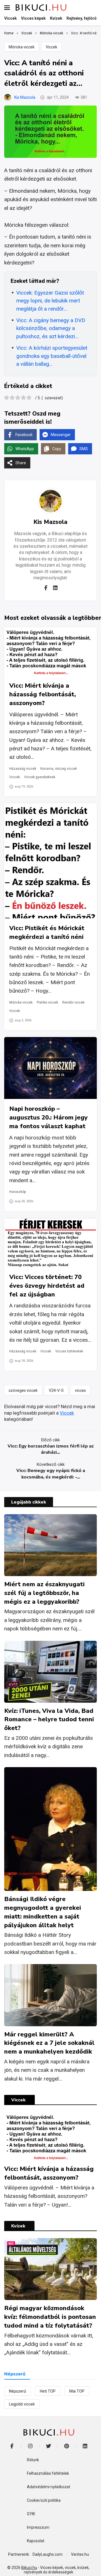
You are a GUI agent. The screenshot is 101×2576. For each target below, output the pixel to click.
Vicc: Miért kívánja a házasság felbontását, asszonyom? (43, 694)
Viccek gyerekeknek (40, 777)
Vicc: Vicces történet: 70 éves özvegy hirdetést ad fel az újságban (47, 1286)
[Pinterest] (67, 2446)
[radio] (7, 398)
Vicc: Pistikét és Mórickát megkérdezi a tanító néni (47, 933)
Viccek (51, 47)
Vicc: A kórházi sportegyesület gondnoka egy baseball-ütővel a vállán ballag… (52, 356)
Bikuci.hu (29, 2568)
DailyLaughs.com (48, 2554)
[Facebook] (46, 588)
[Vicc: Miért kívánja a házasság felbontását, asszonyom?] (50, 651)
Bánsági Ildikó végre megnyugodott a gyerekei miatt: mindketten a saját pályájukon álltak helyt (43, 1912)
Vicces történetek (69, 1351)
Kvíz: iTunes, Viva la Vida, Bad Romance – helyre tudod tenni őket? (49, 1720)
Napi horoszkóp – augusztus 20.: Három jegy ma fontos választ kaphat (49, 1118)
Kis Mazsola (25, 97)
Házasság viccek (23, 769)
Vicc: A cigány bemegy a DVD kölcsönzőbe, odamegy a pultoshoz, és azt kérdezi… (51, 328)
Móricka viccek (22, 47)
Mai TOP (77, 2391)
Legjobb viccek (22, 2404)
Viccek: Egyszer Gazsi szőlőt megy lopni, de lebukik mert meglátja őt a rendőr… (50, 301)
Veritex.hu (80, 2554)
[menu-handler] (7, 8)
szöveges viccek (23, 1390)
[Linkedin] (55, 588)
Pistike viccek (47, 1002)
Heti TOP (48, 2391)
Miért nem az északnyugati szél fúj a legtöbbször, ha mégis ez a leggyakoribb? (44, 1593)
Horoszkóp (18, 1192)
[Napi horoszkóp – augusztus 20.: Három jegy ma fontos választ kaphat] (50, 1068)
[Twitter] (48, 2446)
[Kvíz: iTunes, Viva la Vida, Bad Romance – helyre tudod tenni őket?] (50, 1672)
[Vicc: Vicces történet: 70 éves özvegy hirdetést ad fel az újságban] (50, 1243)
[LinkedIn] (85, 2446)
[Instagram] (30, 2446)
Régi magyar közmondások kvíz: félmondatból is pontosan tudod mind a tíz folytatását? (50, 2317)
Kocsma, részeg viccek (59, 769)
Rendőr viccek (73, 1002)
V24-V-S (56, 1390)
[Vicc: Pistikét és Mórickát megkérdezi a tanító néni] (50, 861)
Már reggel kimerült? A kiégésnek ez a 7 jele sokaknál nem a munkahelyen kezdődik (49, 2043)
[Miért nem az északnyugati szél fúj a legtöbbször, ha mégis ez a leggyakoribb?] (50, 1545)
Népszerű (18, 2391)
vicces (80, 1390)
